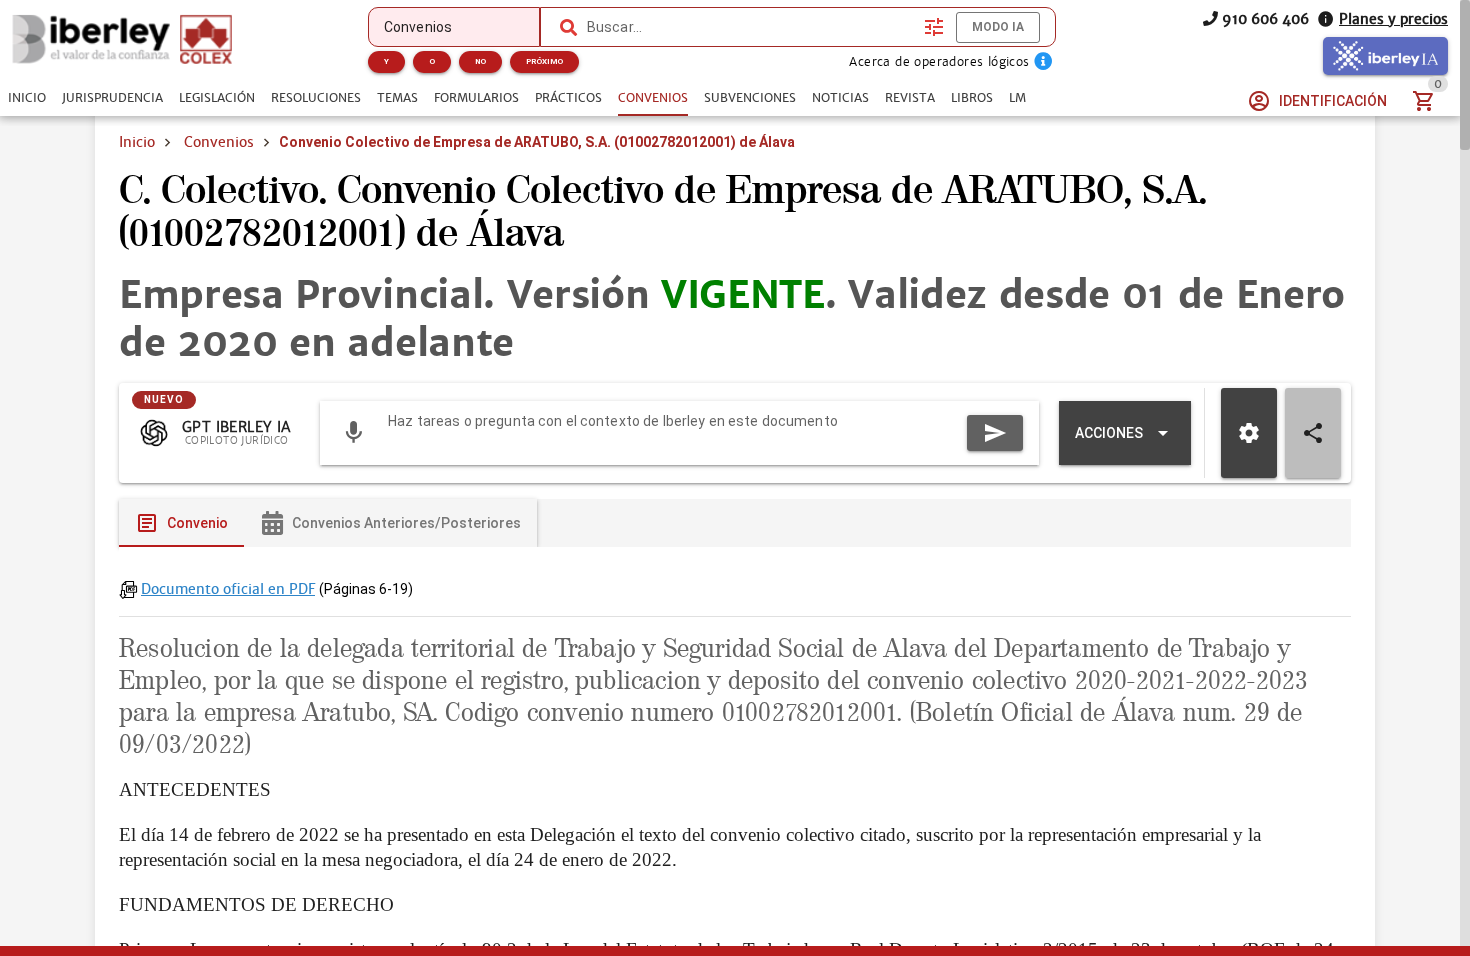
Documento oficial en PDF (228, 589)
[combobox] (750, 27)
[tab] (27, 98)
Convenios (219, 142)
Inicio (137, 142)
